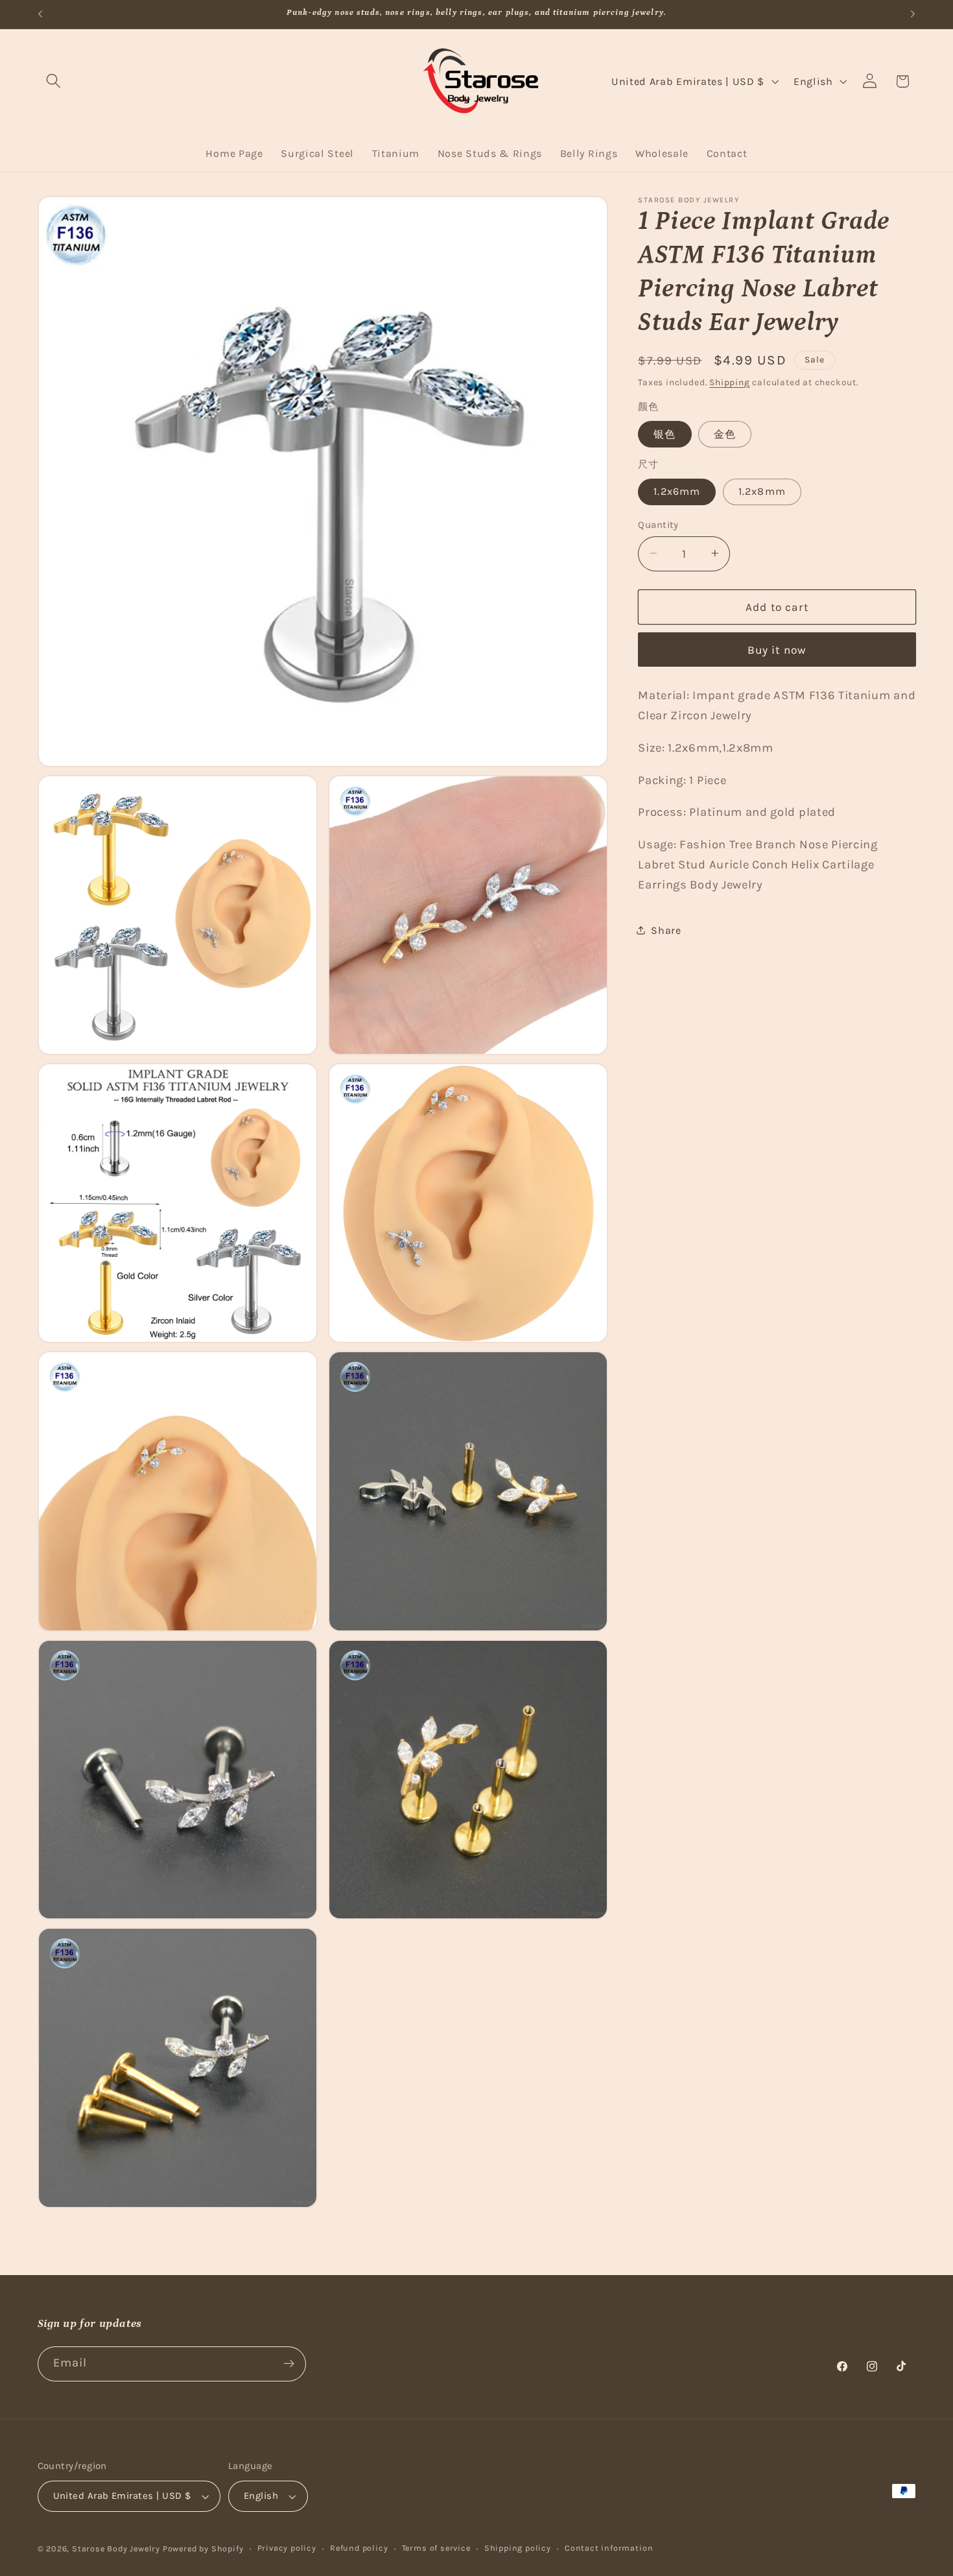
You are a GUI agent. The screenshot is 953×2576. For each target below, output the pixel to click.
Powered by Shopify (203, 2548)
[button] (54, 81)
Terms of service (436, 2548)
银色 (665, 434)
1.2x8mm (762, 491)
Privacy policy (287, 2548)
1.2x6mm (677, 491)
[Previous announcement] (40, 14)
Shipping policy (518, 2548)
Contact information (609, 2548)
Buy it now (777, 649)
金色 (725, 434)
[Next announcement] (913, 14)
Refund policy (359, 2548)
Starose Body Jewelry (116, 2548)
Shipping (729, 381)
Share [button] (666, 930)
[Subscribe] (289, 2364)
